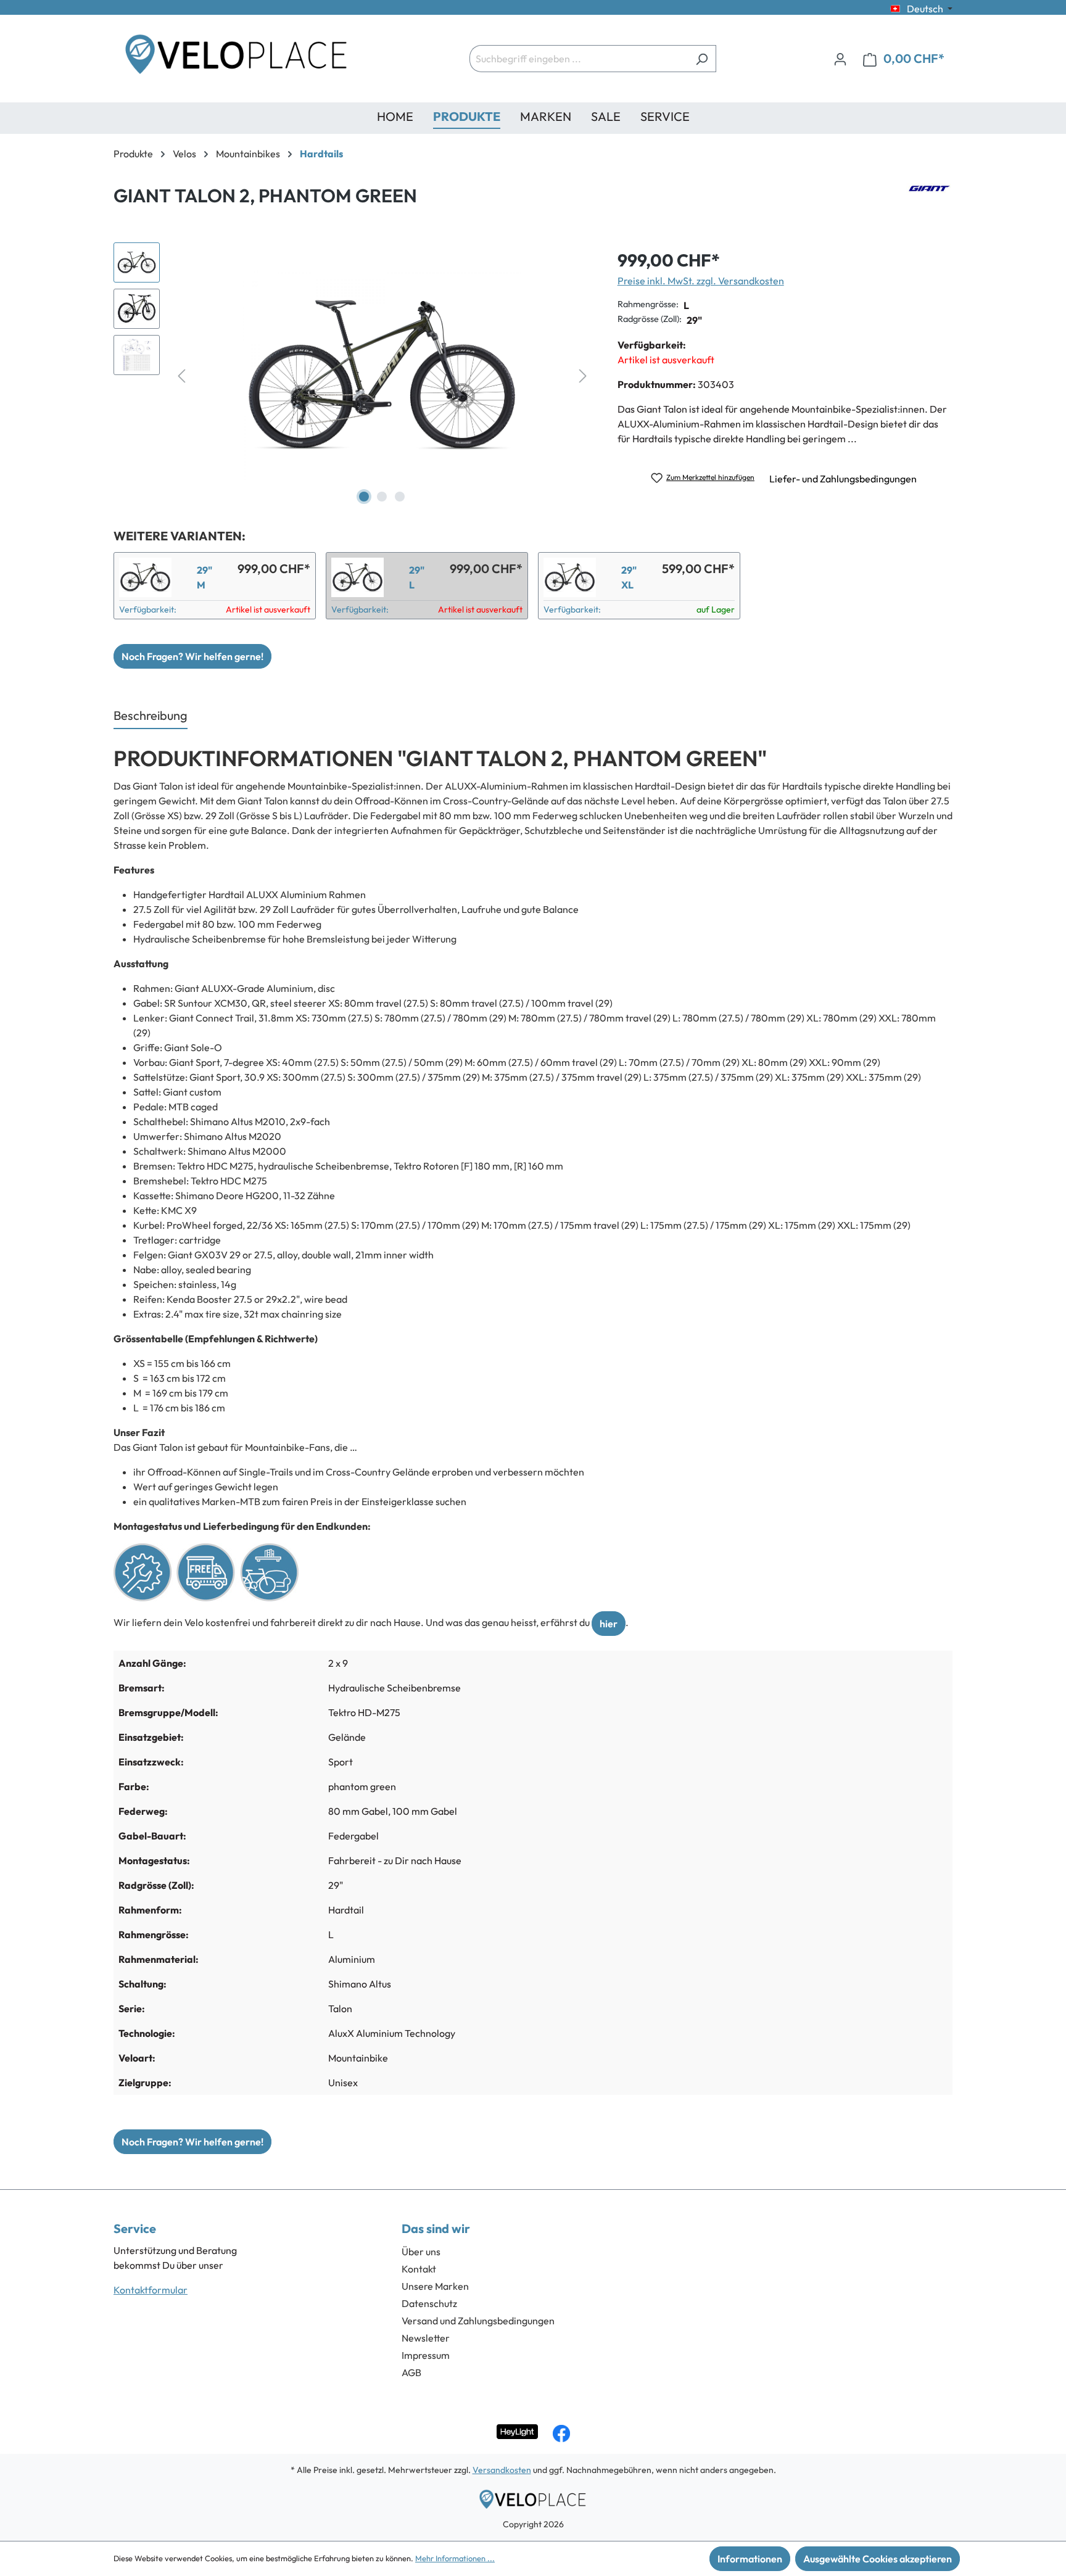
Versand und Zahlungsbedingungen (478, 2321)
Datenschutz (429, 2303)
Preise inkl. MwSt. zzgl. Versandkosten (701, 281)
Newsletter (426, 2338)
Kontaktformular (151, 2290)
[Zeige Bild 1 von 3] (364, 497)
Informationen (750, 2559)
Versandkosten (502, 2470)
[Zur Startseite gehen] (237, 59)
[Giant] (929, 200)
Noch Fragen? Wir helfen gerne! (192, 656)
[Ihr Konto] (840, 59)
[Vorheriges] (181, 375)
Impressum (426, 2355)
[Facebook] (561, 2434)
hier (609, 1624)
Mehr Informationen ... (455, 2558)
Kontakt (419, 2269)
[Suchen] (702, 59)
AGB (411, 2372)
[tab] (151, 716)
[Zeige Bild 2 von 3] (382, 497)
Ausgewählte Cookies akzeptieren (878, 2559)
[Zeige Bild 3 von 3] (400, 497)
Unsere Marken (435, 2286)
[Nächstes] (583, 375)
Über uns (421, 2252)
